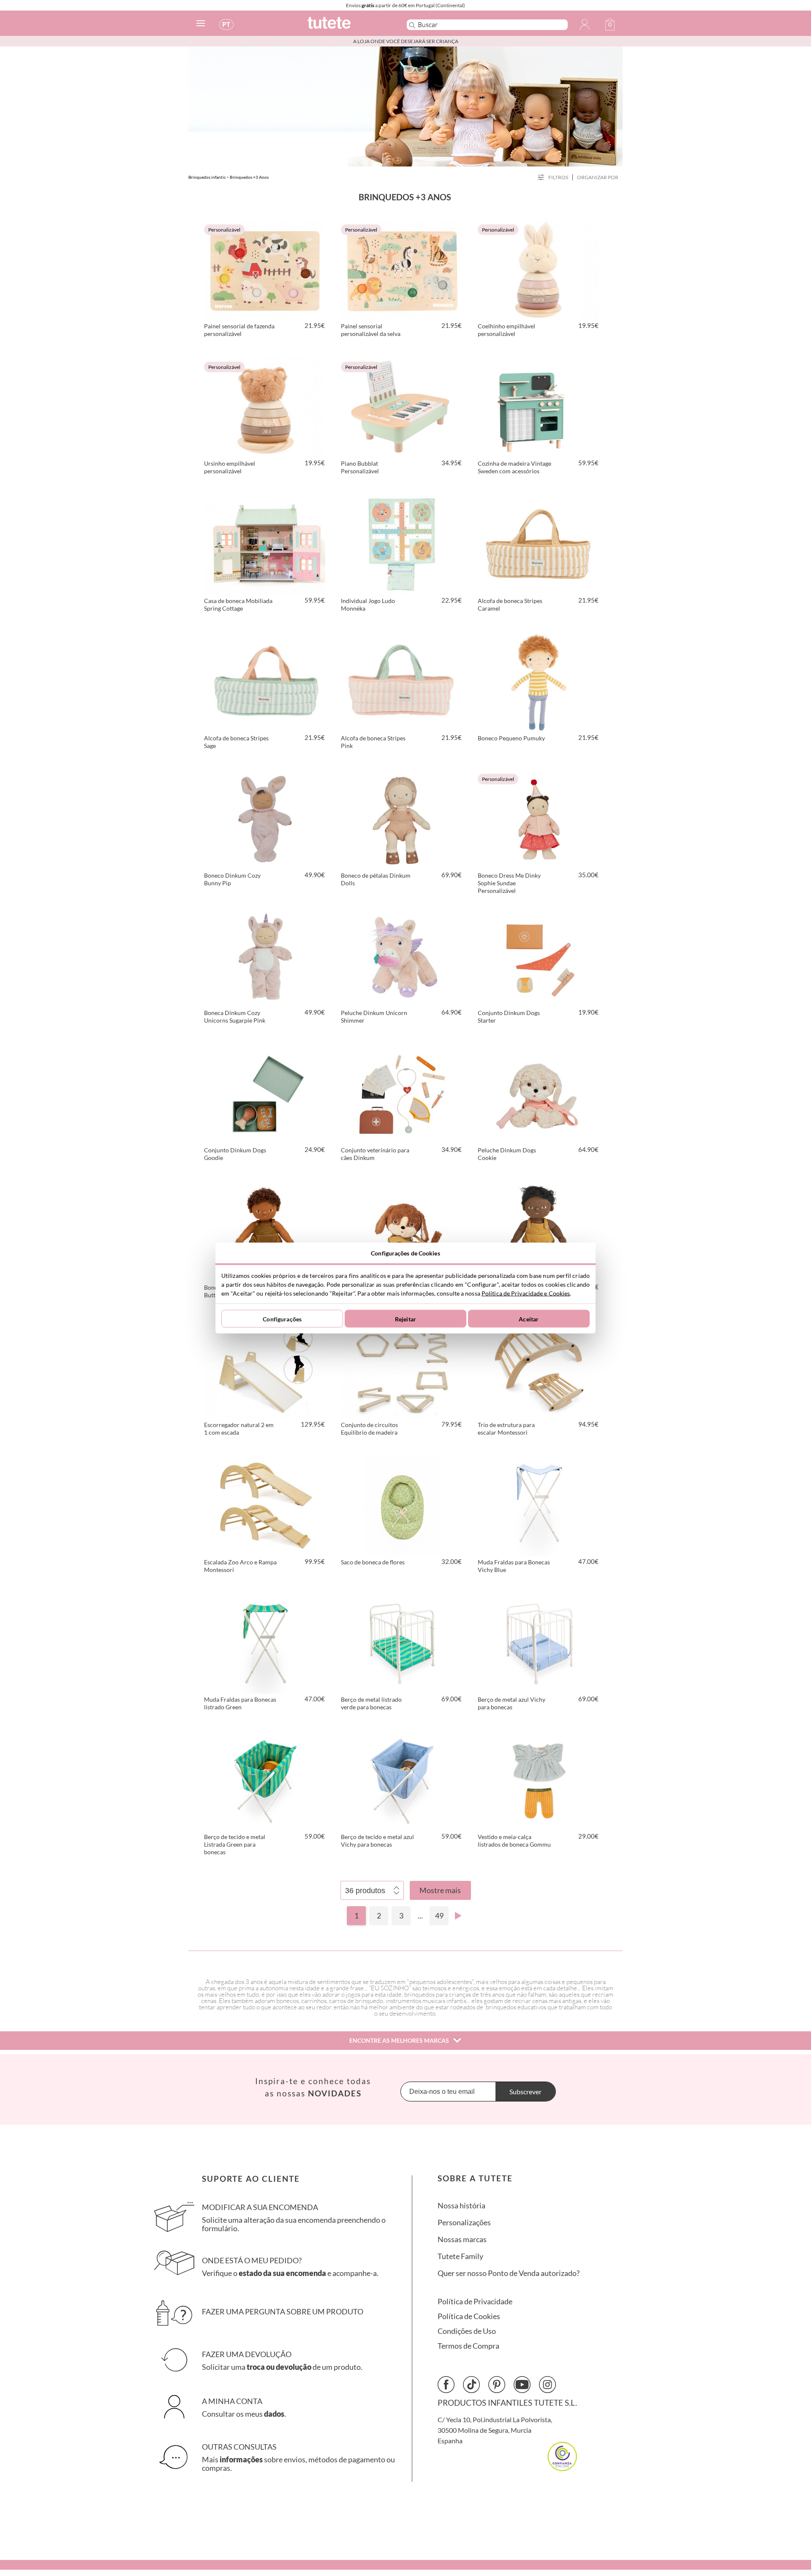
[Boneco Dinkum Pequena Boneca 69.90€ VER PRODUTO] (539, 1230)
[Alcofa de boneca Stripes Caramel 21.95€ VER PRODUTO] (539, 543)
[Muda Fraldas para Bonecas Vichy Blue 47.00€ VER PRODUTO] (539, 1505)
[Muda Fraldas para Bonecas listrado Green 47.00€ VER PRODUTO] (265, 1642)
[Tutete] (348, 26)
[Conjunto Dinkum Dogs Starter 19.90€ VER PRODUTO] (539, 955)
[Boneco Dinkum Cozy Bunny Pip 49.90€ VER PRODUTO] (265, 818)
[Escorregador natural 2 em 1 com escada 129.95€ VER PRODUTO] (265, 1367)
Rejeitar (405, 1319)
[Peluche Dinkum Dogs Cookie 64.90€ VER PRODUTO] (539, 1093)
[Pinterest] (497, 2385)
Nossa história (461, 2206)
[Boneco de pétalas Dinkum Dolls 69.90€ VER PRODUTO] (402, 818)
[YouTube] (522, 2385)
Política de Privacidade (475, 2302)
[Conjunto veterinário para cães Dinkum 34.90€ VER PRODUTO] (402, 1093)
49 (439, 1916)
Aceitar (529, 1319)
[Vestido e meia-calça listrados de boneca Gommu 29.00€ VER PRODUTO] (539, 1779)
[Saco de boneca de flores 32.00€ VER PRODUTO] (402, 1505)
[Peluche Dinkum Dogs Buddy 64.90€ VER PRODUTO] (402, 1230)
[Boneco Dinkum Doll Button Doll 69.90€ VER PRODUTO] (265, 1230)
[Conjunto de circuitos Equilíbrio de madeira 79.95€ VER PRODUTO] (402, 1367)
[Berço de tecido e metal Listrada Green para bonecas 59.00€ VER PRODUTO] (265, 1779)
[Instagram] (547, 2385)
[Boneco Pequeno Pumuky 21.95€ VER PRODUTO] (539, 681)
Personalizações (464, 2223)
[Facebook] (446, 2385)
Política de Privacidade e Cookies (526, 1293)
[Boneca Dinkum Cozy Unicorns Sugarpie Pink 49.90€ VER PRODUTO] (265, 955)
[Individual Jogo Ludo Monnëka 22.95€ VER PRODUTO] (402, 543)
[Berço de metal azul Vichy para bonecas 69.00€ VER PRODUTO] (539, 1642)
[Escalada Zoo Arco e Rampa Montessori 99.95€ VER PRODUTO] (265, 1505)
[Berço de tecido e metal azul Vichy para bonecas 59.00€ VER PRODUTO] (402, 1779)
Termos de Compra (468, 2346)
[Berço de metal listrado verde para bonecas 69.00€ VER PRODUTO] (402, 1642)
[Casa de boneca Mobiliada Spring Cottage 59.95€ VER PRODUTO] (265, 543)
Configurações (282, 1319)
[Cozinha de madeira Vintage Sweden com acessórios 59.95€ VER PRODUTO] (539, 406)
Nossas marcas (462, 2239)
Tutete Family (460, 2256)
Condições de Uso (467, 2331)
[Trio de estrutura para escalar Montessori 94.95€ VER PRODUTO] (539, 1367)
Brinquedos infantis (207, 177)
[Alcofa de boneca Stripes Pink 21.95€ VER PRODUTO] (402, 681)
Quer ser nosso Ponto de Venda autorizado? (509, 2273)
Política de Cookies (469, 2316)
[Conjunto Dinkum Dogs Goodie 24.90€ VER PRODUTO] (265, 1093)
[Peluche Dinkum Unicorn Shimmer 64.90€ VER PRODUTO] (402, 955)
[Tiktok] (471, 2385)
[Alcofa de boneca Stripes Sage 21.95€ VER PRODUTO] (265, 681)
